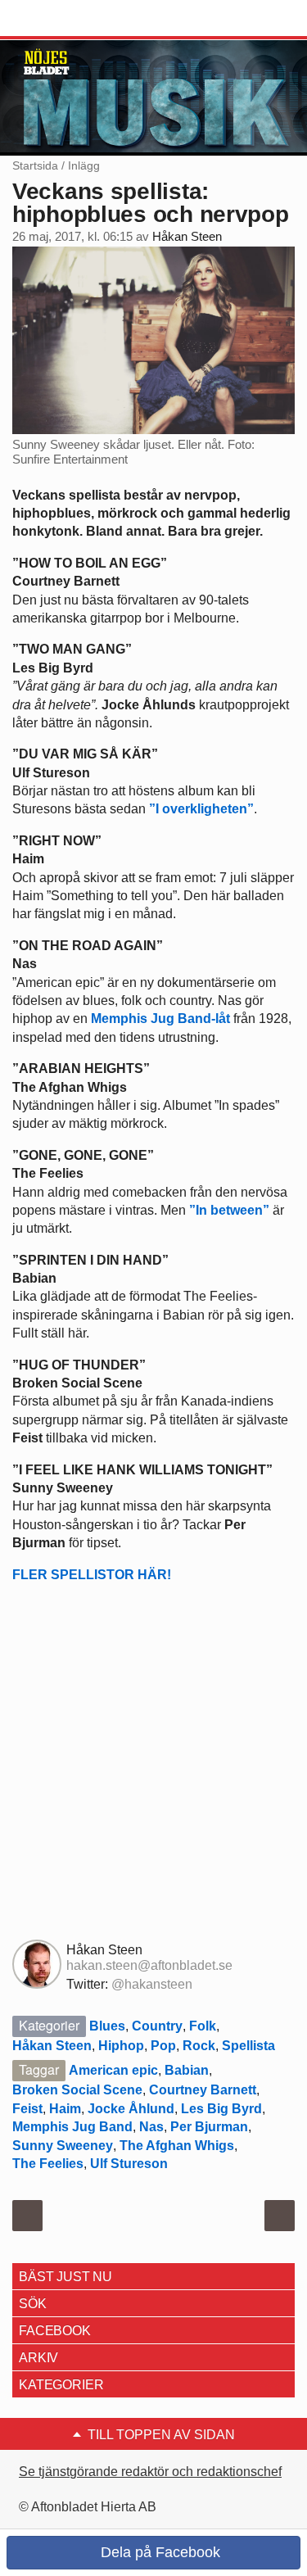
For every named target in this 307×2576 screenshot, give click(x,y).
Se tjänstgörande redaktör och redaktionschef (150, 2472)
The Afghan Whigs (177, 2146)
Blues (107, 2026)
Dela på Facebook (158, 2552)
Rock (199, 2046)
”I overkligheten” (201, 809)
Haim (65, 2109)
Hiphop (121, 2046)
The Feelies (48, 2164)
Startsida (35, 165)
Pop (163, 2046)
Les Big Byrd (221, 2109)
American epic (113, 2070)
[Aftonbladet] (74, 19)
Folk (203, 2026)
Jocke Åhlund (131, 2109)
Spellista (248, 2046)
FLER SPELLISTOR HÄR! (92, 1575)
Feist (27, 2109)
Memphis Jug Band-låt (160, 1019)
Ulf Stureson (129, 2164)
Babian (187, 2070)
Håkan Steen (187, 237)
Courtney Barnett (203, 2090)
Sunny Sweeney (63, 2146)
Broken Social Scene (77, 2090)
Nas (151, 2127)
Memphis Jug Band (72, 2127)
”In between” (229, 1210)
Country (157, 2026)
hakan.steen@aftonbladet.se (149, 1965)
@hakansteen (152, 1984)
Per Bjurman (209, 2127)
